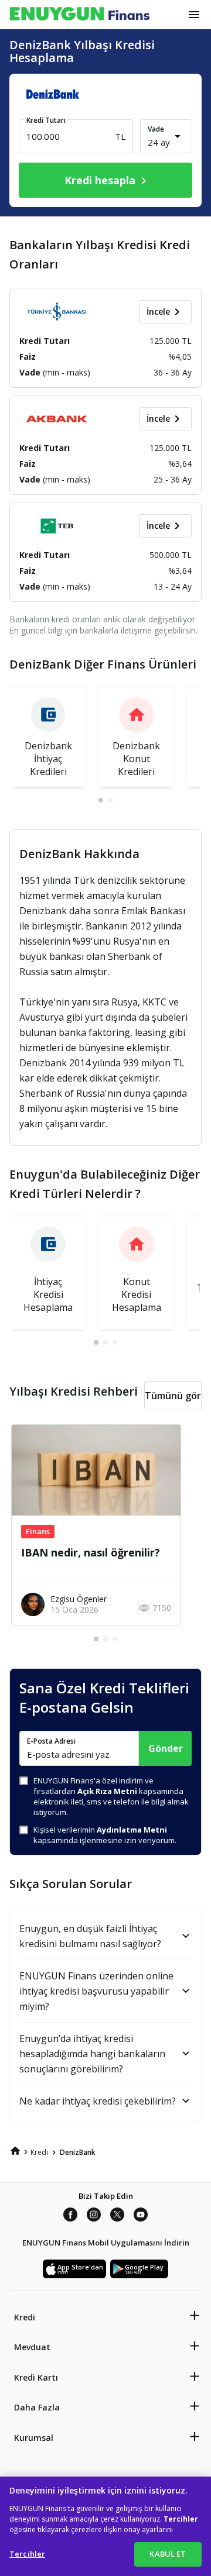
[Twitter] (117, 2215)
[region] (105, 2526)
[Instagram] (94, 2215)
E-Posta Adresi (51, 1741)
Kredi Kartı (36, 2377)
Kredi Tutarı (46, 120)
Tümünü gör (173, 1396)
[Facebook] (70, 2215)
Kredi (25, 2317)
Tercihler (27, 2554)
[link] (15, 2151)
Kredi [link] (39, 2152)
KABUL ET (168, 2554)
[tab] (101, 800)
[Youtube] (141, 2215)
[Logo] (80, 15)
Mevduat (32, 2347)
